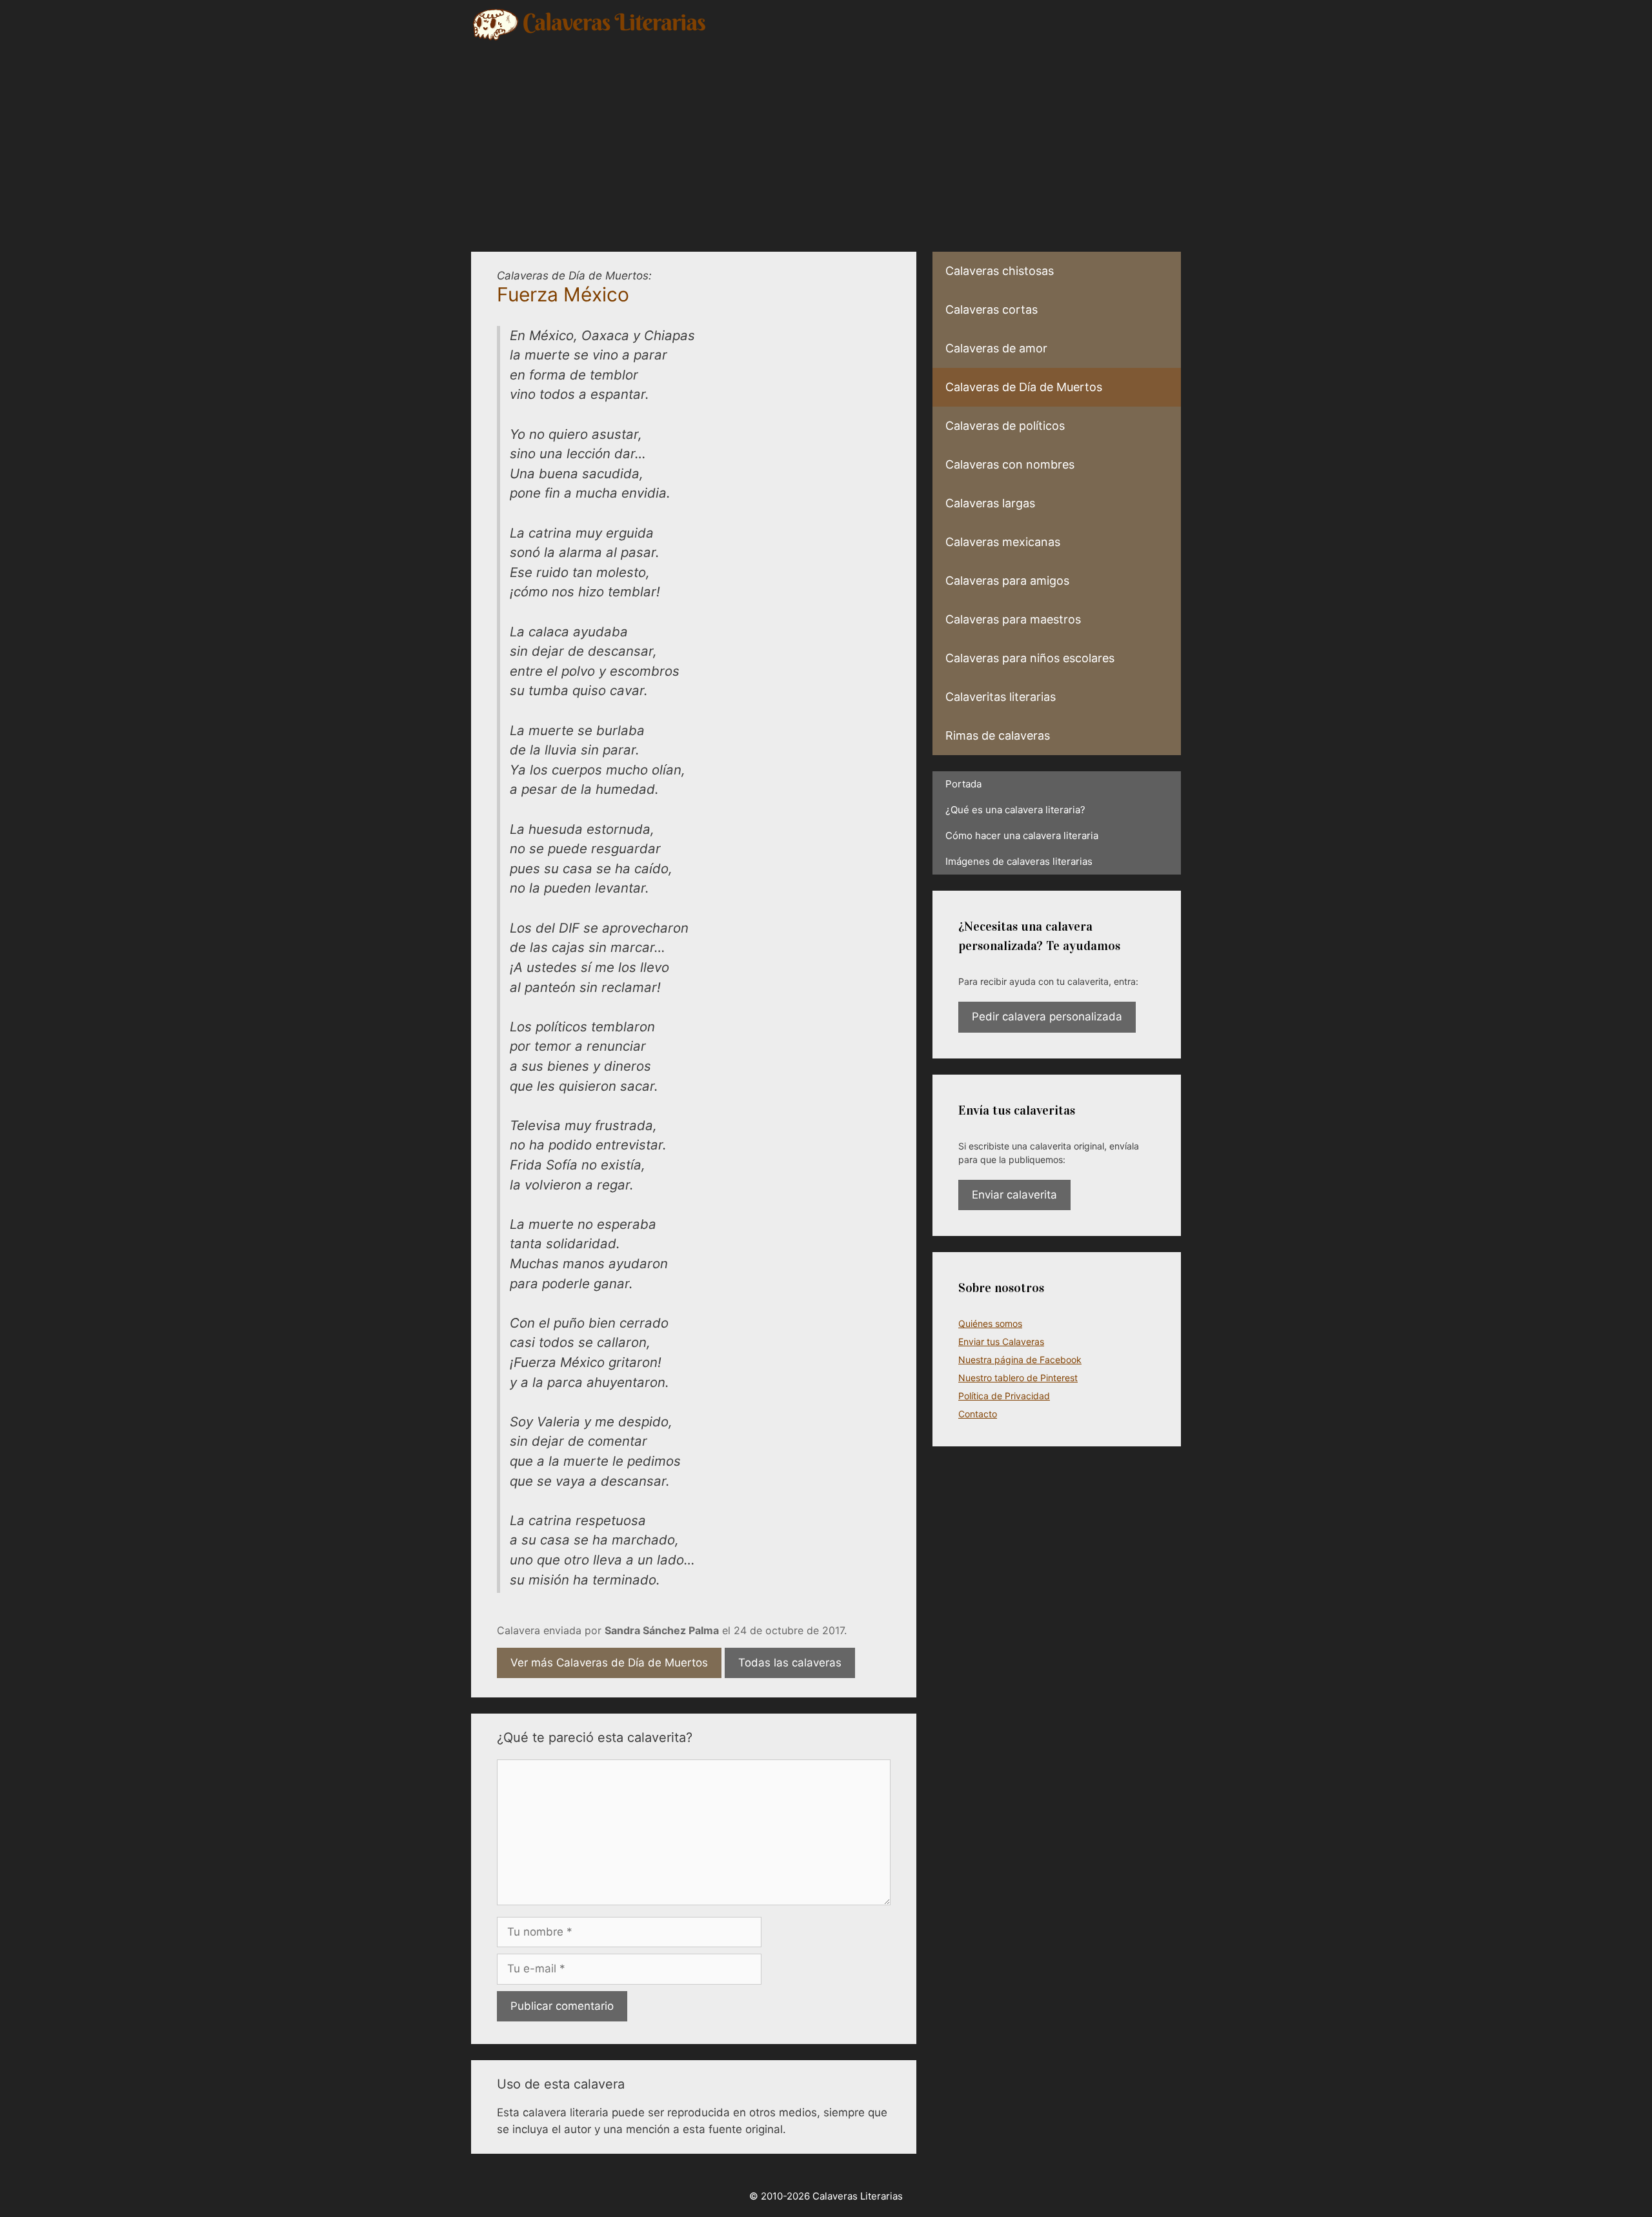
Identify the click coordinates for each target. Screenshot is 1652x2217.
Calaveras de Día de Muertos (1024, 387)
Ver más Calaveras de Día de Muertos (609, 1663)
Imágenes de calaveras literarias (1019, 861)
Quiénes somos (990, 1323)
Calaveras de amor (996, 348)
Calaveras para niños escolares (1030, 658)
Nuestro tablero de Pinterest (1018, 1378)
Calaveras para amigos (1007, 581)
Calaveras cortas (992, 309)
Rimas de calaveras (998, 735)
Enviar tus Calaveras (1001, 1341)
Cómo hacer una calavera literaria (1022, 835)
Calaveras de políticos (1005, 426)
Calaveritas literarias (1001, 697)
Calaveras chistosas (1000, 271)
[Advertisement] (826, 139)
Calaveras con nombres (1010, 464)
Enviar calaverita (1014, 1195)
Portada (963, 784)
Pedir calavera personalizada (1047, 1017)
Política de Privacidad (1004, 1396)
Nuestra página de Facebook (1020, 1360)
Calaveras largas (990, 503)
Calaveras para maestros (1013, 619)
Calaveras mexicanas (1003, 542)
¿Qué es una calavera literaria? (1015, 810)
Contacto (978, 1414)
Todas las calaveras (790, 1663)
